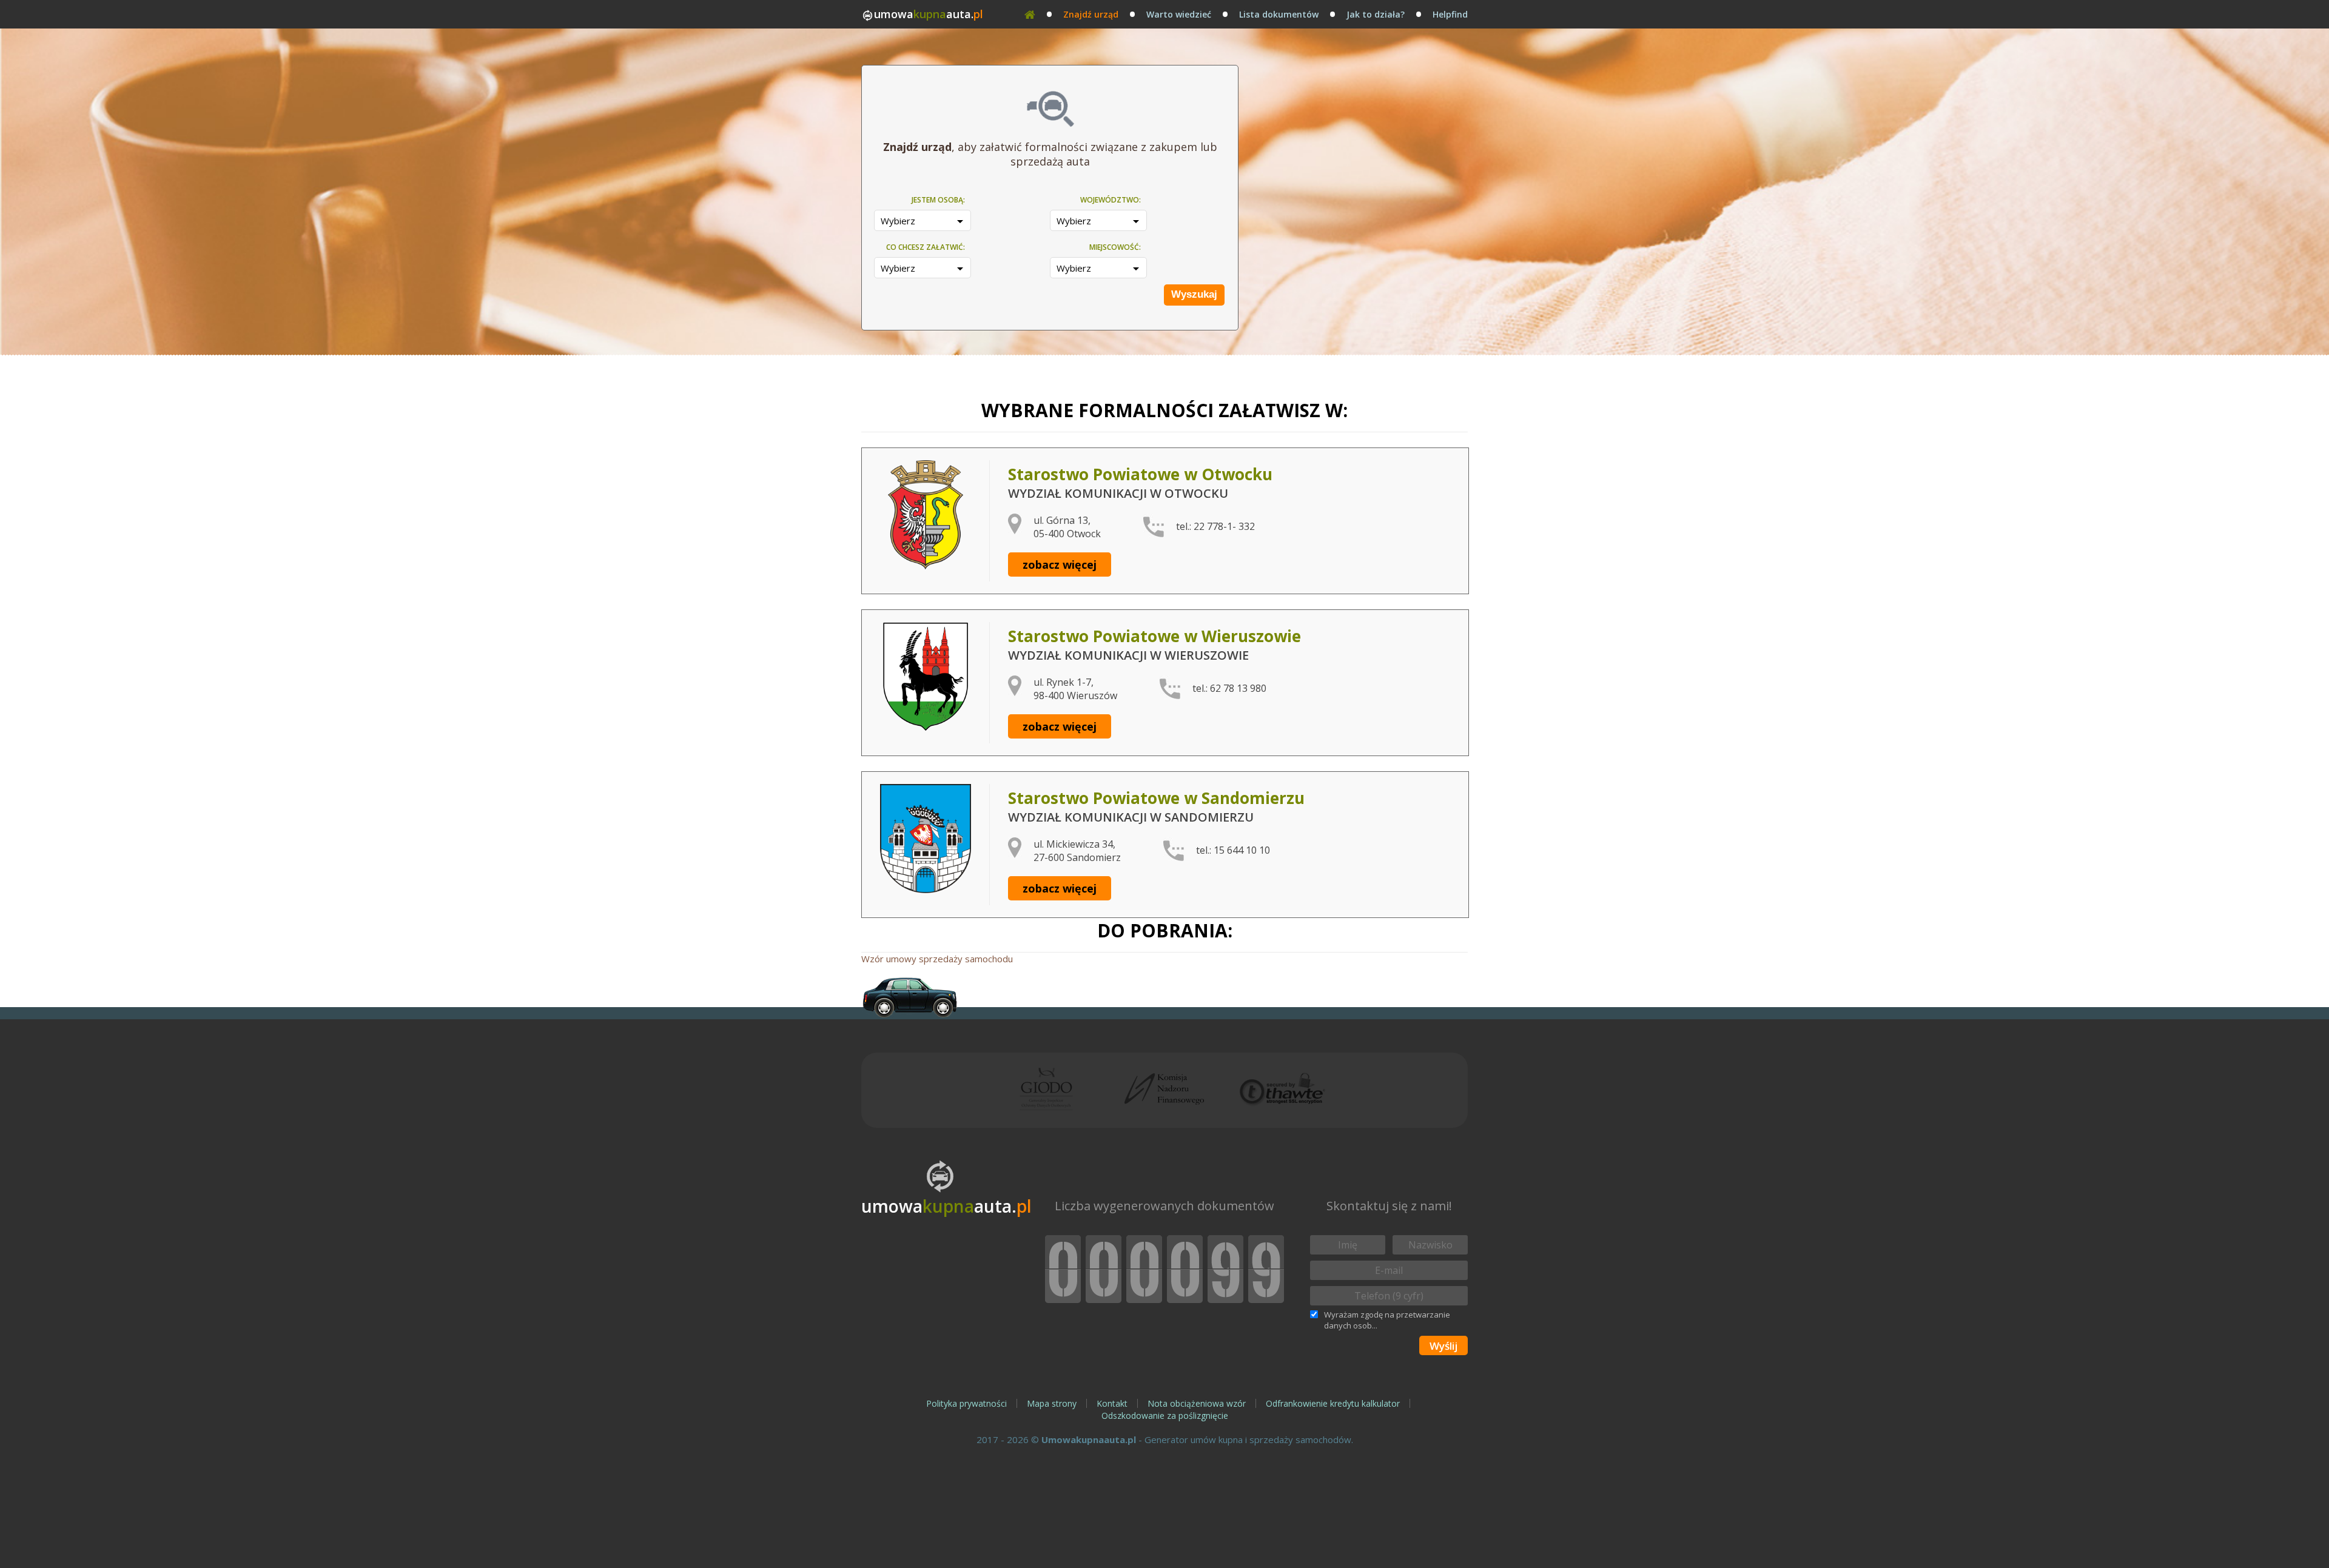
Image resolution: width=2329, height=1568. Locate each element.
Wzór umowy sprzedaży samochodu (937, 959)
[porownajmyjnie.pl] (910, 997)
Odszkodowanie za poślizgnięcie (1165, 1416)
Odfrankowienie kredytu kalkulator (1333, 1403)
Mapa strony (1052, 1403)
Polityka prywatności (966, 1403)
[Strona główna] (1030, 14)
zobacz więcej (1060, 565)
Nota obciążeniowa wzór (1197, 1403)
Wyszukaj (1194, 294)
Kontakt (1112, 1403)
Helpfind (1450, 14)
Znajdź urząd (1091, 14)
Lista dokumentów (1279, 14)
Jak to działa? (1376, 14)
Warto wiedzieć (1179, 14)
